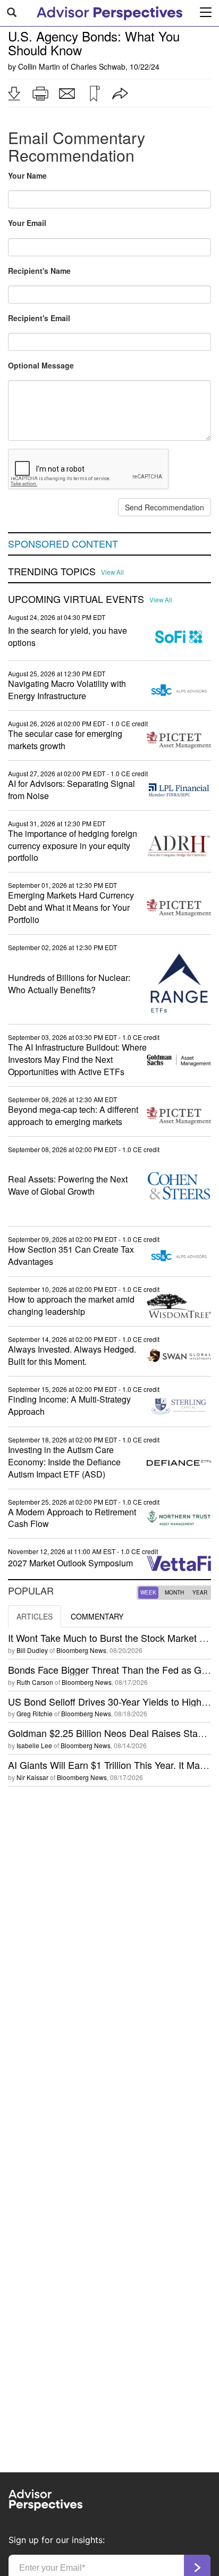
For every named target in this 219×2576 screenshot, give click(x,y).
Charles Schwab (98, 66)
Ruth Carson (35, 1682)
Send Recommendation (165, 507)
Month (174, 1592)
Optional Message (41, 365)
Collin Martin (39, 66)
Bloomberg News (81, 1650)
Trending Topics (52, 572)
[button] (14, 94)
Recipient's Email (39, 318)
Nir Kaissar (32, 1777)
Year (200, 1592)
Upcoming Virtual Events (76, 599)
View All (112, 572)
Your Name (27, 175)
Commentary (97, 1616)
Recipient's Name (39, 271)
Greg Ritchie (35, 1713)
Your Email (27, 223)
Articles (35, 1616)
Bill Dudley (32, 1650)
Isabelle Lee (34, 1745)
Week (148, 1592)
